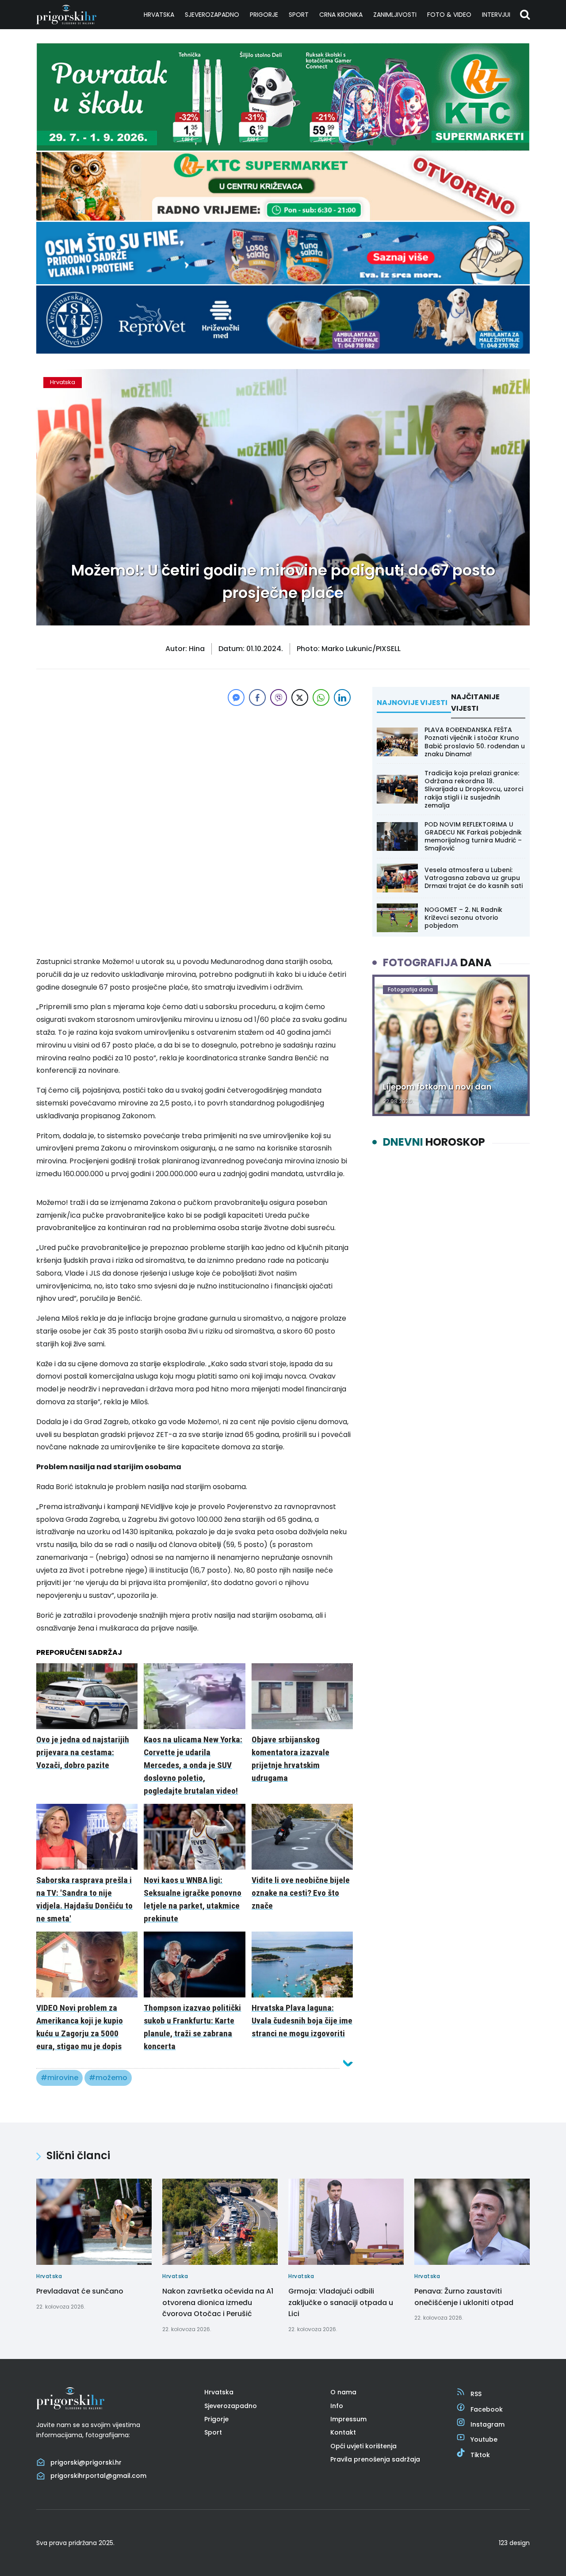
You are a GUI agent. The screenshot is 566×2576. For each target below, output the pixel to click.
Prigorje (264, 15)
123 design (514, 2543)
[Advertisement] (195, 770)
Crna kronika (341, 15)
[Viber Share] (279, 697)
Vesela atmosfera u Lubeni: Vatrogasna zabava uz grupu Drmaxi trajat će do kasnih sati (474, 878)
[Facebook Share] (257, 697)
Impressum (348, 2419)
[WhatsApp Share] (321, 697)
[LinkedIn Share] (342, 697)
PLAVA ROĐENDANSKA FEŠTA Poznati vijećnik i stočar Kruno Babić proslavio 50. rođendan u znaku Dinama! (475, 742)
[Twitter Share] (300, 697)
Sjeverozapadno (212, 15)
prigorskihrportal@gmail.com (98, 2476)
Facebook (487, 2409)
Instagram (488, 2424)
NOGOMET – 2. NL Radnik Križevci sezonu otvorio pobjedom (463, 918)
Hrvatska (159, 15)
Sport (299, 15)
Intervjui (496, 15)
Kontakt (343, 2432)
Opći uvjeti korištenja (363, 2446)
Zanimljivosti (395, 15)
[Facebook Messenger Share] (236, 697)
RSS (476, 2394)
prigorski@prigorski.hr (86, 2462)
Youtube (484, 2439)
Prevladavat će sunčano (80, 2291)
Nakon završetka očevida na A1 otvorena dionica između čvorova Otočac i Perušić (218, 2302)
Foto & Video (449, 15)
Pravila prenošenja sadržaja (375, 2459)
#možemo (108, 2078)
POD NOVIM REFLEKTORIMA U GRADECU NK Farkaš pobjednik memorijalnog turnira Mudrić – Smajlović (473, 836)
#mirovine (59, 2078)
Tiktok (480, 2455)
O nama (343, 2392)
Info (337, 2406)
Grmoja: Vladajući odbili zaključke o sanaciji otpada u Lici (341, 2302)
